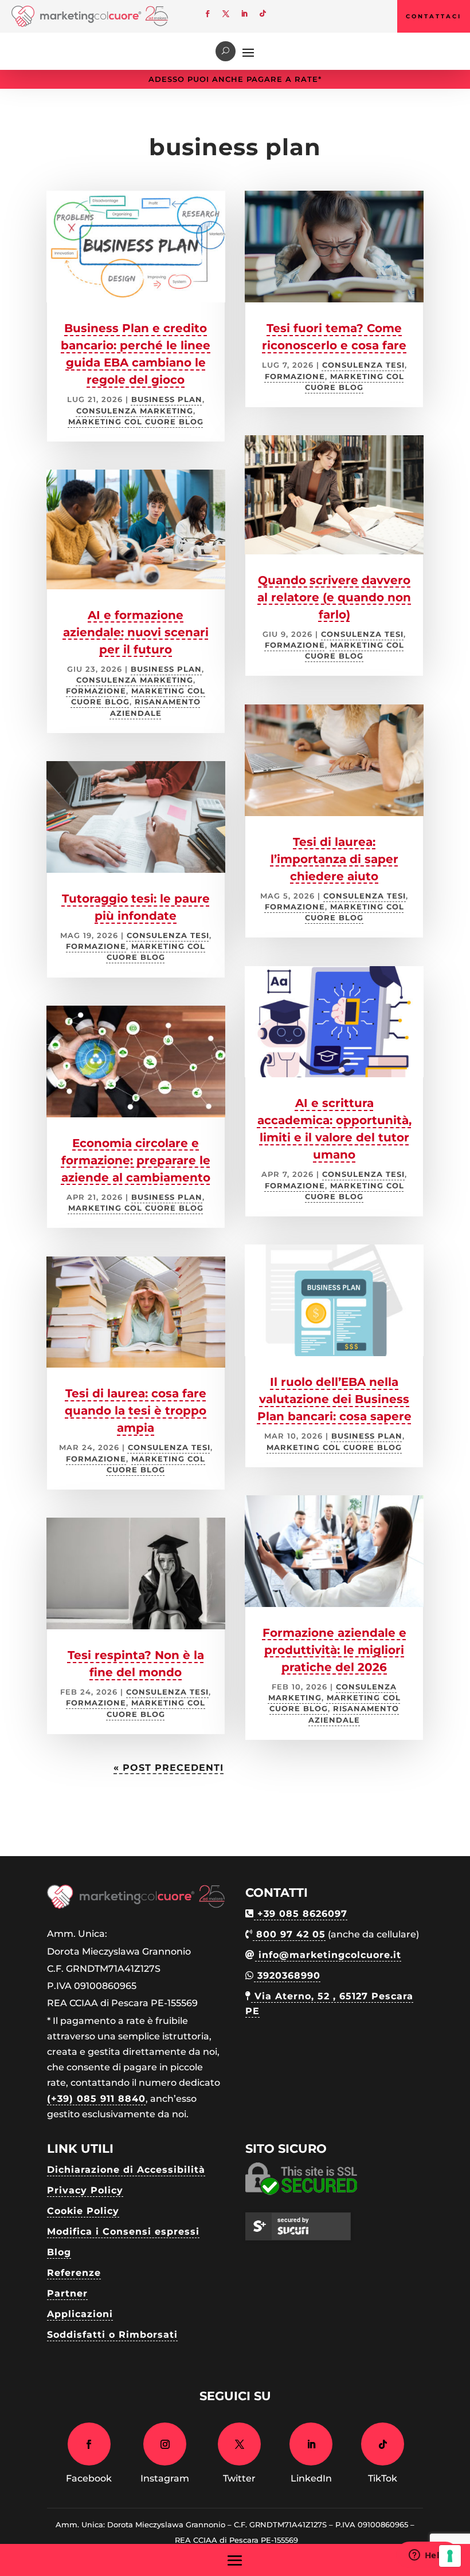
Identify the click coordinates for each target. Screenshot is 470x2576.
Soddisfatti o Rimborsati (112, 2335)
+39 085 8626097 (301, 1914)
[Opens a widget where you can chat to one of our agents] (427, 2556)
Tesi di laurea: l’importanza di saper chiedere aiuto (334, 859)
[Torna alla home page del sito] (90, 24)
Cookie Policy (83, 2211)
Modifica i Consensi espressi (123, 2232)
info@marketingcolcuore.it (328, 1955)
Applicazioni (80, 2314)
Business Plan (167, 399)
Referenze (74, 2273)
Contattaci (434, 16)
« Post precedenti (169, 1768)
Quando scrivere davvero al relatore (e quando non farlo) (334, 597)
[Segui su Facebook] (207, 14)
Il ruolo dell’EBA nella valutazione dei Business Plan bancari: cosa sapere (334, 1399)
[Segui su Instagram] (165, 2444)
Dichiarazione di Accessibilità (126, 2170)
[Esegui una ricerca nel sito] (226, 51)
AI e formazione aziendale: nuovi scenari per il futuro (136, 632)
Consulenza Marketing (135, 411)
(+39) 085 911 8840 (96, 2099)
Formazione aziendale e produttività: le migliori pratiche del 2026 (334, 1650)
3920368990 (287, 1976)
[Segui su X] (226, 14)
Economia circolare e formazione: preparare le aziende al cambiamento (136, 1160)
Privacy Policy (85, 2190)
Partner (67, 2293)
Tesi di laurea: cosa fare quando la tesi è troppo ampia (136, 1411)
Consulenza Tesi (168, 936)
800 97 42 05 (289, 1934)
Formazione (96, 691)
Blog (59, 2252)
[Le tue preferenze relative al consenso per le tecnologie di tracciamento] (450, 2556)
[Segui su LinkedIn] (244, 14)
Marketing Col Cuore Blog (136, 422)
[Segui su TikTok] (263, 14)
